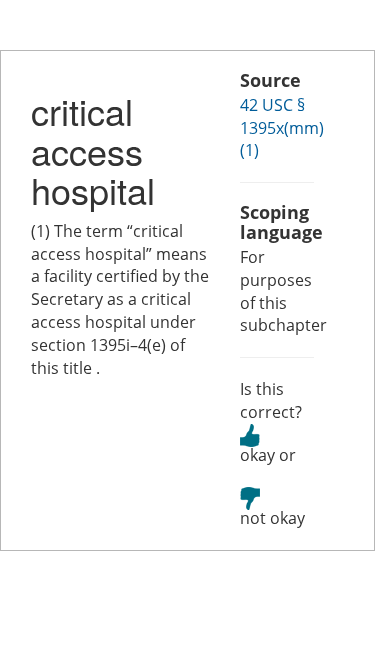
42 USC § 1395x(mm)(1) (282, 128)
